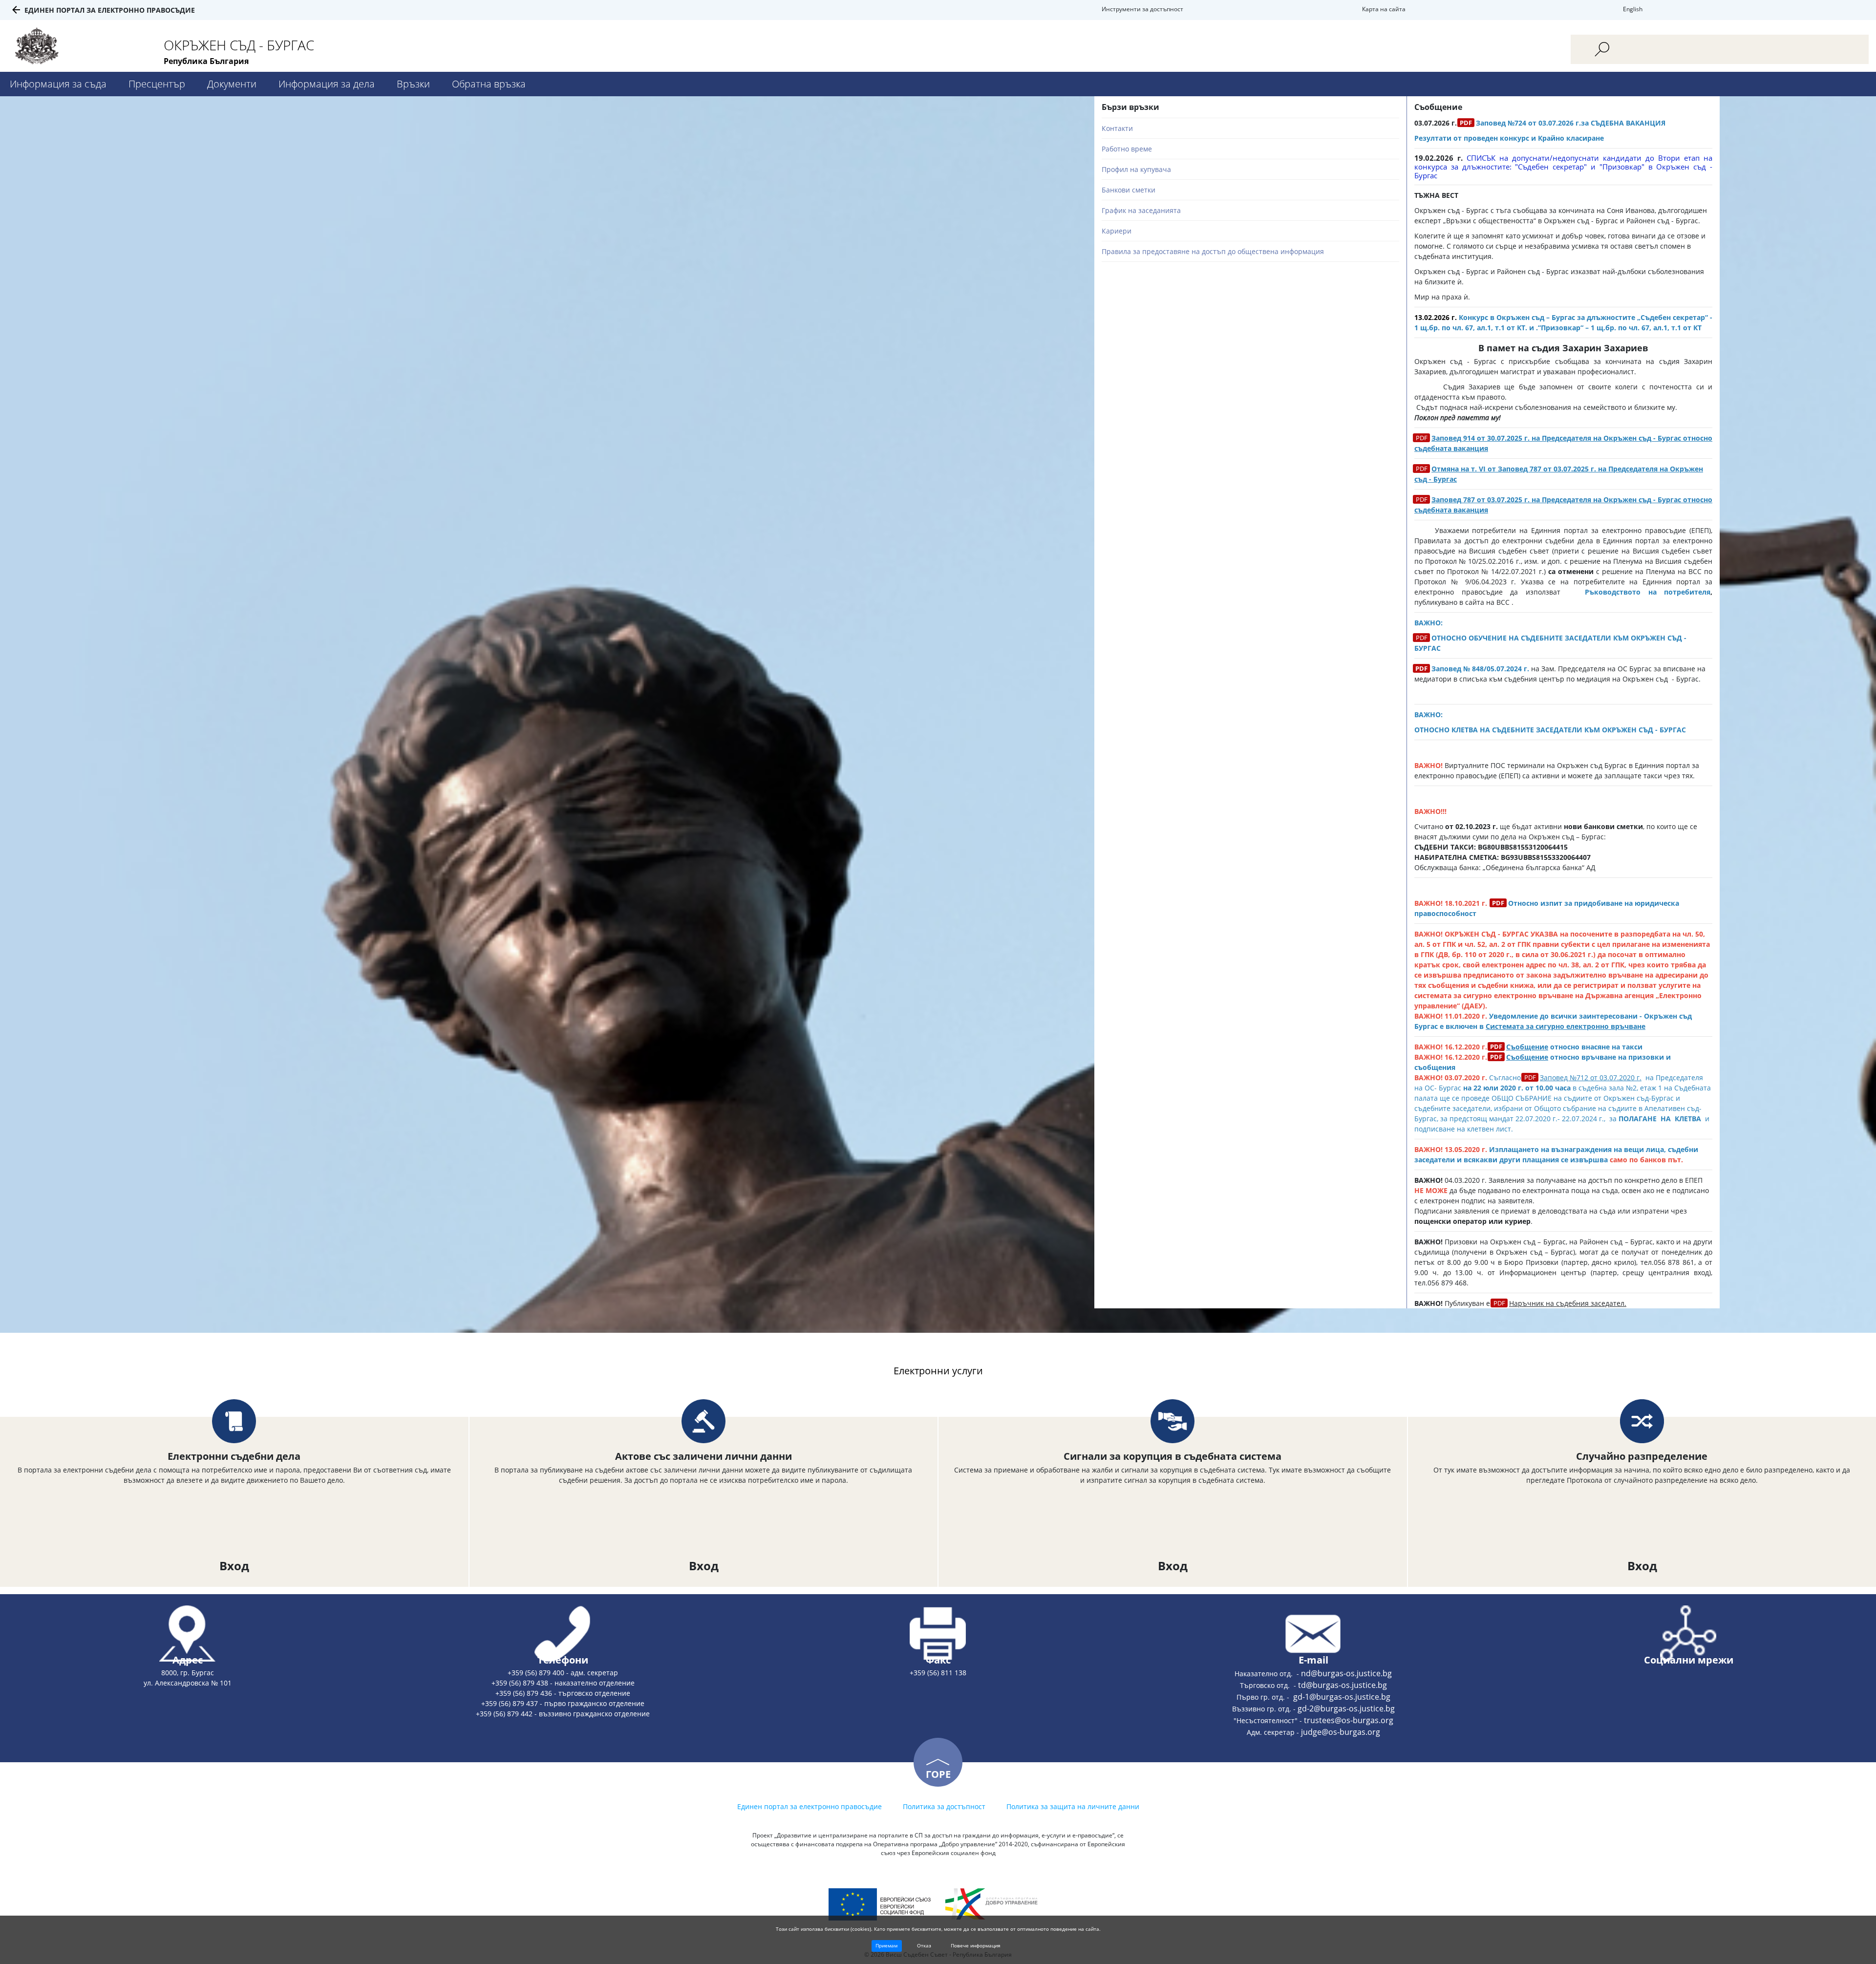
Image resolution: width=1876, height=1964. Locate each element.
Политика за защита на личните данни (1073, 1806)
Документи (232, 84)
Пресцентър (157, 84)
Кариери (1117, 231)
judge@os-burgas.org (1341, 1732)
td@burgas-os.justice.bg (1343, 1685)
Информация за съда (58, 84)
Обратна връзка (489, 84)
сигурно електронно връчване (1590, 1026)
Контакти (1117, 128)
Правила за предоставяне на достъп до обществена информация (1213, 251)
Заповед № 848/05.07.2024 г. (1480, 669)
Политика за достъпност (944, 1806)
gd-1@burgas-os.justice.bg (1342, 1697)
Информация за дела (327, 84)
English (1633, 9)
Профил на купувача (1136, 169)
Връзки (413, 84)
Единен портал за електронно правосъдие (110, 10)
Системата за (1511, 1026)
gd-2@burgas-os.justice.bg (1346, 1708)
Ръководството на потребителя (1648, 592)
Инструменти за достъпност (1142, 9)
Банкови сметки (1129, 190)
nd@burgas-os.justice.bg (1346, 1673)
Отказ (924, 1945)
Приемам (886, 1945)
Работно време (1127, 149)
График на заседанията (1141, 210)
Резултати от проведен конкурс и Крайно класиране (1509, 138)
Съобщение (1527, 1047)
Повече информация (976, 1945)
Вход (234, 1566)
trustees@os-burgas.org (1349, 1720)
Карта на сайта (1384, 9)
